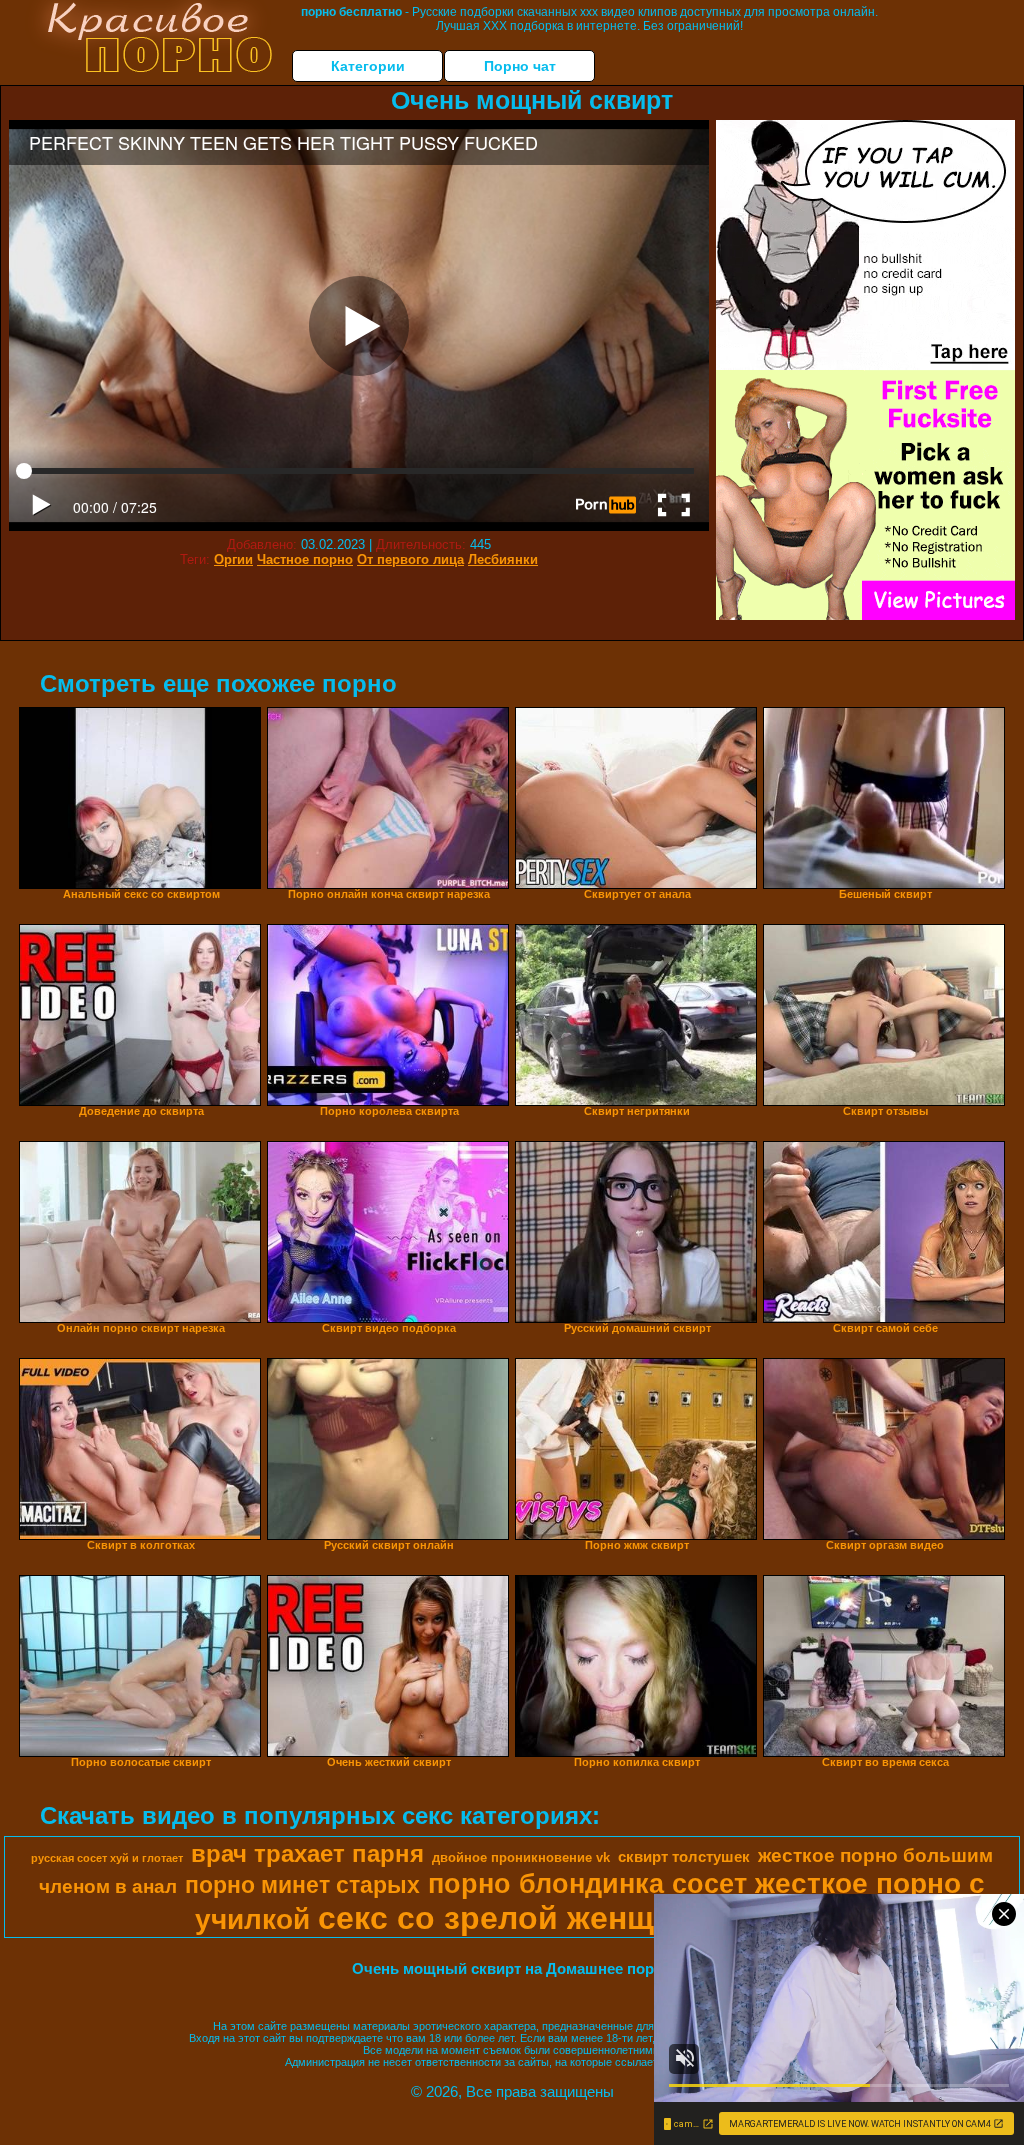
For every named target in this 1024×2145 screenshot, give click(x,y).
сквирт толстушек (684, 1857)
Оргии (233, 559)
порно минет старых (302, 1885)
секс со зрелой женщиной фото (571, 1918)
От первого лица (410, 559)
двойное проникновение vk (521, 1857)
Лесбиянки (503, 559)
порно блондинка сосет (587, 1884)
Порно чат (520, 66)
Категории (368, 66)
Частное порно (305, 559)
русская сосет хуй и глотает (107, 1858)
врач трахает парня (307, 1853)
